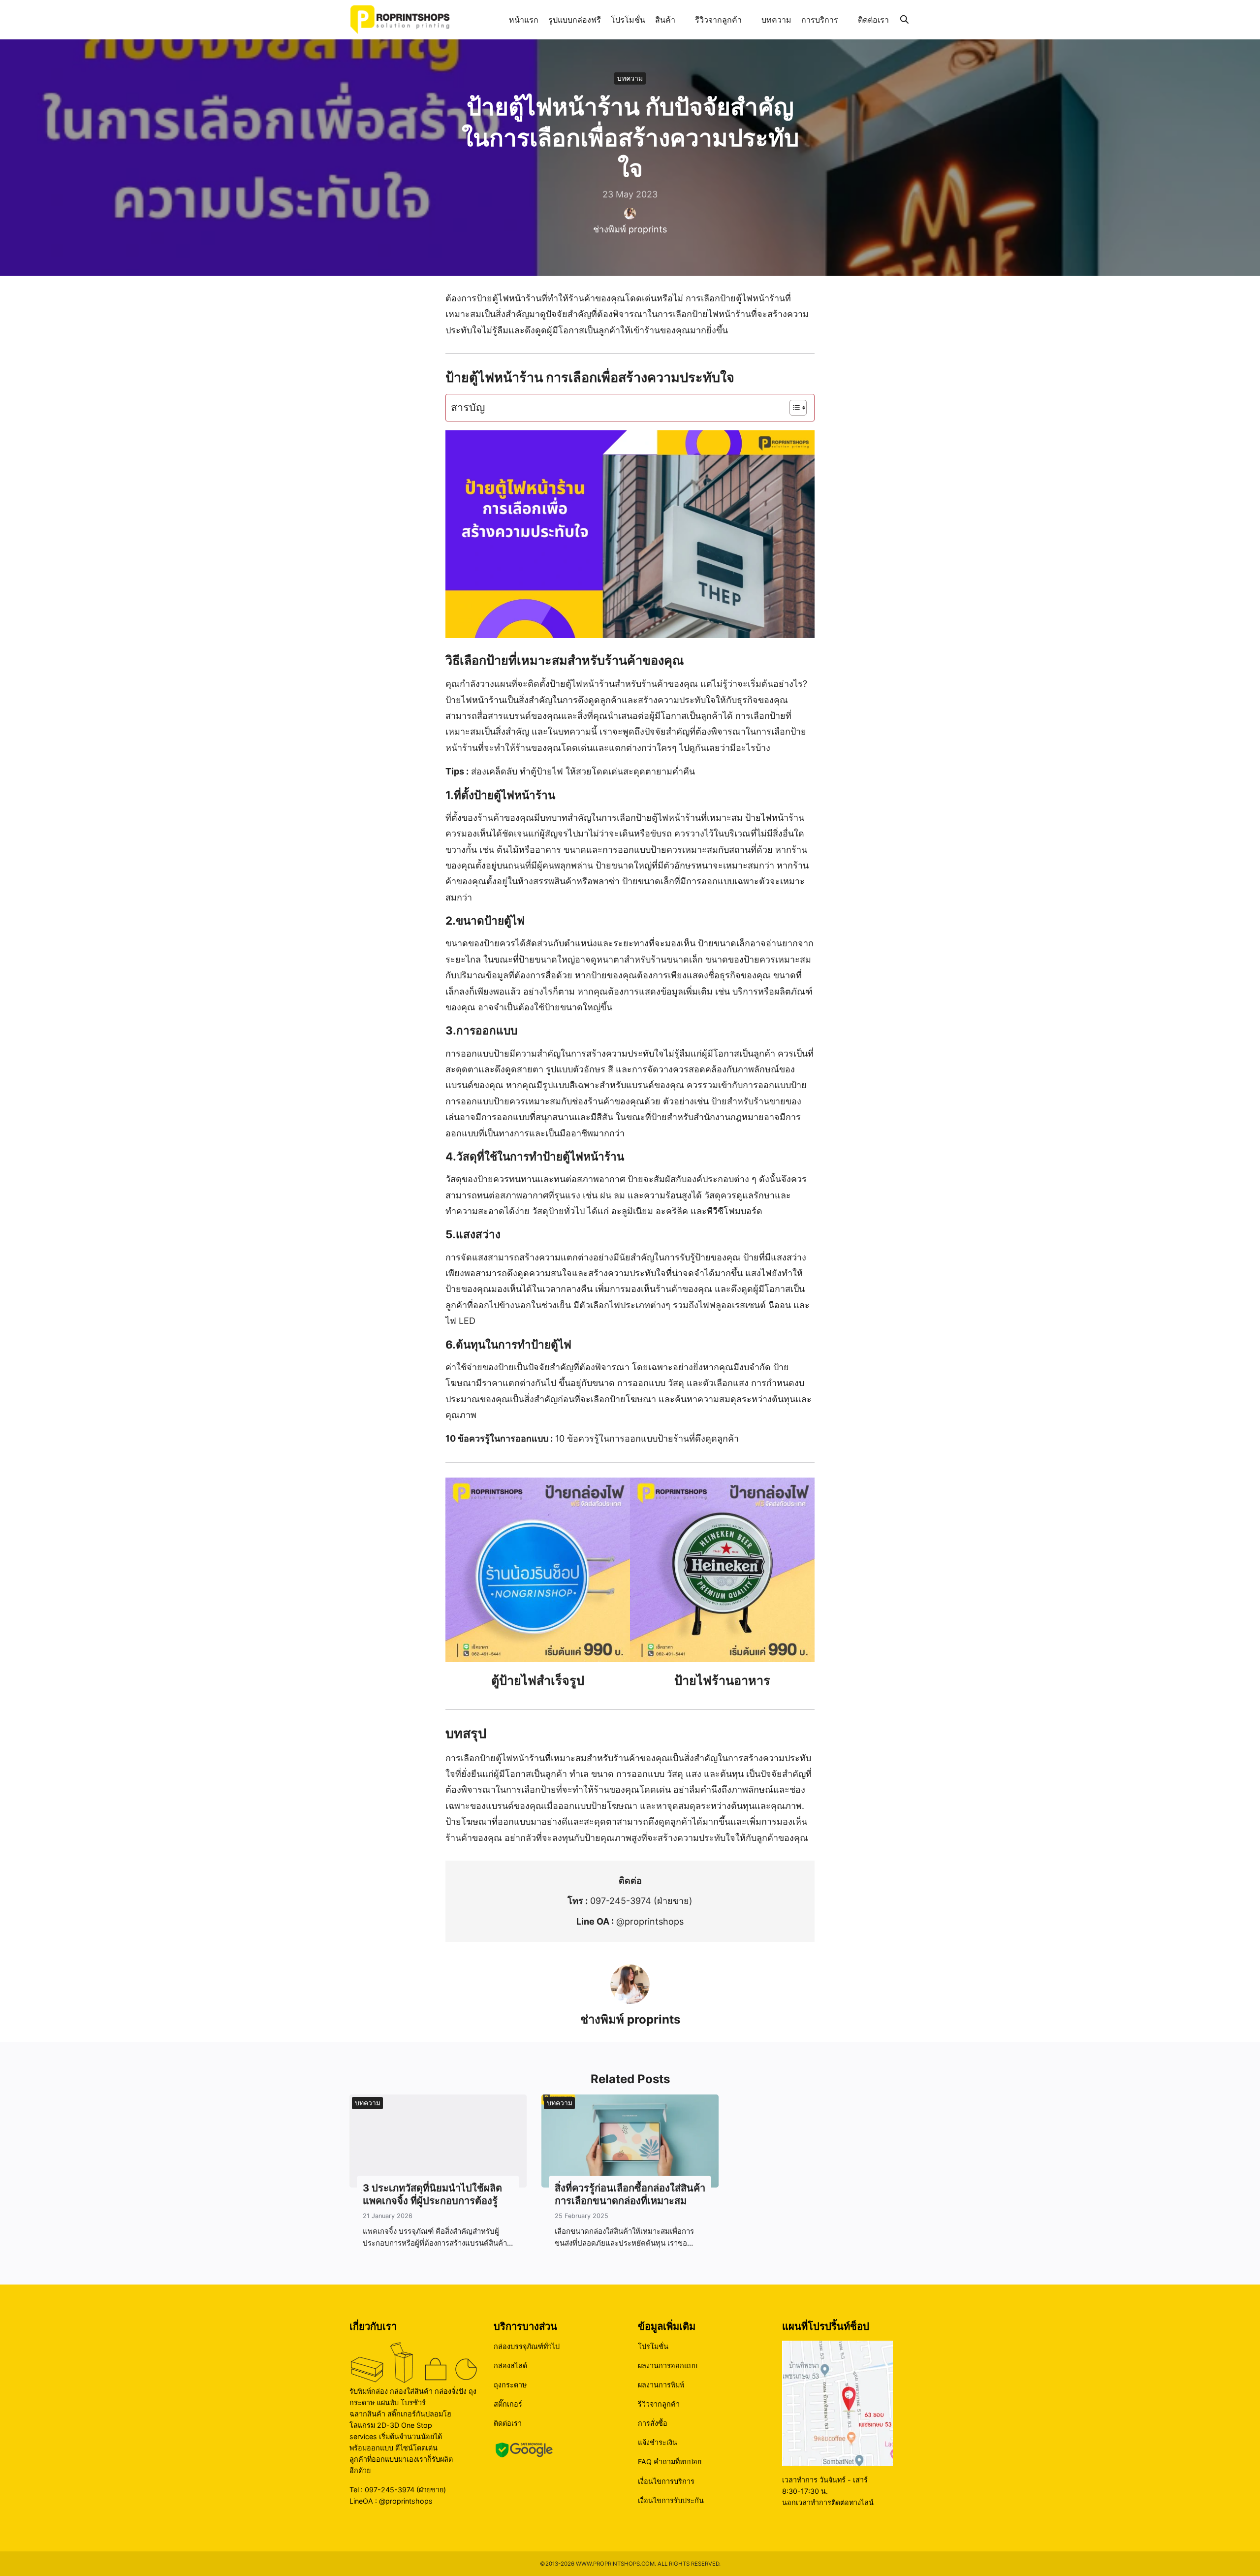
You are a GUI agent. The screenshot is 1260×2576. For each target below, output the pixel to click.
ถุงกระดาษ (510, 2385)
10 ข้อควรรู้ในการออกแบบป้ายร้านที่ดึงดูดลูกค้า (647, 1438)
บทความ (776, 20)
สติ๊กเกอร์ (508, 2404)
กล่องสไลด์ (510, 2366)
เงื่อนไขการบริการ (666, 2481)
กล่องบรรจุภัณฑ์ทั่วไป (527, 2346)
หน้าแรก (524, 20)
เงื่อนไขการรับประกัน (671, 2500)
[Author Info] (630, 2001)
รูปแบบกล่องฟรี (575, 20)
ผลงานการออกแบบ (668, 2366)
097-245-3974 (621, 1901)
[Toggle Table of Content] (793, 408)
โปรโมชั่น (628, 20)
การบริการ (820, 20)
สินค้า (665, 20)
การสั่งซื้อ (653, 2423)
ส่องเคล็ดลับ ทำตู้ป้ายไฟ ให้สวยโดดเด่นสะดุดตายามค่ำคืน (583, 771)
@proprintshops (650, 1921)
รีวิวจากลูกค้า (718, 20)
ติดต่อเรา (873, 20)
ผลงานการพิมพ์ (661, 2385)
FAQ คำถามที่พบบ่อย (670, 2462)
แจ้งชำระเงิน (658, 2442)
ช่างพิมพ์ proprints (630, 229)
